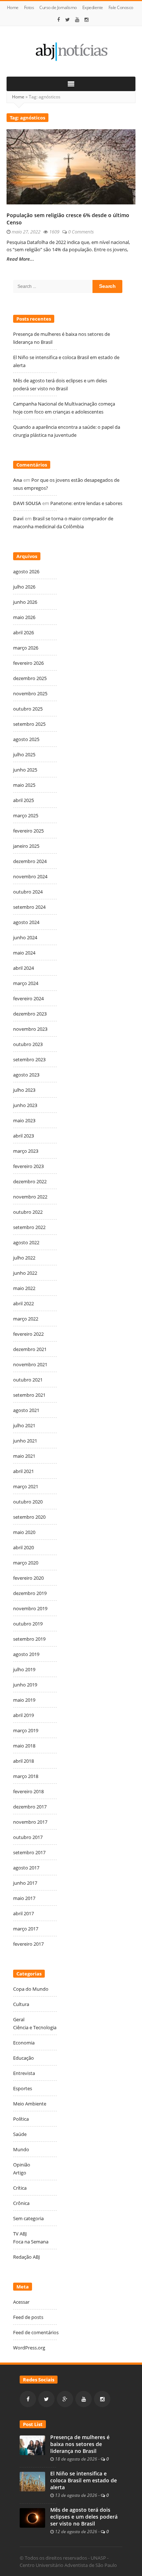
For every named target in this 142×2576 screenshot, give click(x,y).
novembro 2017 (30, 1822)
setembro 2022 (29, 1227)
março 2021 (26, 1486)
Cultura (21, 2004)
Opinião (22, 2165)
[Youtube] (77, 20)
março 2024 (26, 983)
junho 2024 (25, 937)
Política (21, 2119)
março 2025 (26, 815)
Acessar (21, 2302)
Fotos (29, 7)
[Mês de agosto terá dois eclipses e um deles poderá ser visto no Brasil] (32, 2518)
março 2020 (26, 1563)
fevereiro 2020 (28, 1578)
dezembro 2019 (30, 1593)
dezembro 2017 (30, 1807)
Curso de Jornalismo (58, 7)
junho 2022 (25, 1273)
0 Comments (81, 232)
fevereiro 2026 (28, 663)
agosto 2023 (26, 1075)
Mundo (21, 2149)
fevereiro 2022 (28, 1334)
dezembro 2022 (30, 1181)
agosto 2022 (26, 1242)
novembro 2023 (30, 1029)
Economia (24, 2043)
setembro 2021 (29, 1395)
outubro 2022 (28, 1212)
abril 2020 (23, 1547)
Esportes (23, 2088)
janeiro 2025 (26, 846)
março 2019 (26, 1730)
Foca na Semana (31, 2242)
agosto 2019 (26, 1654)
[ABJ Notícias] (71, 51)
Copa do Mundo (31, 1989)
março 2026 (26, 648)
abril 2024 (23, 968)
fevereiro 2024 (28, 998)
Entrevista (24, 2073)
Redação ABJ (26, 2257)
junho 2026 (25, 602)
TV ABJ (20, 2234)
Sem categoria (28, 2218)
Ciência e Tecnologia (35, 2027)
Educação (23, 2058)
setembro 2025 (29, 724)
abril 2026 (23, 632)
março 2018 (26, 1776)
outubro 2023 (28, 1044)
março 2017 (26, 1929)
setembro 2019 (29, 1639)
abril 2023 (23, 1136)
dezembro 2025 (30, 678)
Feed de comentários (36, 2332)
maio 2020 (24, 1532)
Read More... (20, 259)
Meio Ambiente (30, 2104)
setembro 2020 (29, 1517)
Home (13, 7)
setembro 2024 (29, 907)
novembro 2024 (30, 876)
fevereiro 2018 (28, 1791)
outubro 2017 (28, 1837)
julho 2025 (24, 754)
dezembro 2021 (30, 1349)
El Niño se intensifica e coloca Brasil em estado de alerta (84, 2481)
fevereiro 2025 (28, 831)
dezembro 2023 (30, 1014)
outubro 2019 (28, 1624)
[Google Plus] (65, 2399)
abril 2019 (23, 1715)
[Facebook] (59, 20)
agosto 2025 (26, 739)
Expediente (93, 7)
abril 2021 (23, 1471)
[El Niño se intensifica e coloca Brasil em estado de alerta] (32, 2481)
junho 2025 (25, 770)
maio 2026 (24, 617)
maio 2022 (24, 1288)
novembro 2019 (30, 1608)
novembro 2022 (30, 1197)
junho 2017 (25, 1883)
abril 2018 (23, 1761)
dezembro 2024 (30, 861)
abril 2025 (23, 800)
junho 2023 (25, 1105)
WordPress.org (29, 2348)
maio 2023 (24, 1120)
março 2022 (26, 1319)
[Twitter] (68, 20)
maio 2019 (24, 1700)
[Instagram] (87, 20)
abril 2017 (23, 1913)
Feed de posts (28, 2317)
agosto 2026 (26, 571)
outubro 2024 (28, 892)
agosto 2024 (26, 922)
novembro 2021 (30, 1364)
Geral (19, 2019)
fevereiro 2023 (28, 1166)
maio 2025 (24, 785)
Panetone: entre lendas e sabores (86, 503)
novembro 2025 (30, 693)
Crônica (21, 2203)
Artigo (20, 2173)
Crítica (20, 2188)
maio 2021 (24, 1456)
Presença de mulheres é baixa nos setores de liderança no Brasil (80, 2444)
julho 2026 (24, 587)
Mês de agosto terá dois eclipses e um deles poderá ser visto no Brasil (84, 2517)
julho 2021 (24, 1425)
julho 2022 (24, 1258)
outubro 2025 (28, 709)
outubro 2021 (28, 1380)
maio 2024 (24, 953)
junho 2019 (25, 1685)
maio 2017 (24, 1898)
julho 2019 (24, 1669)
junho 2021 (25, 1441)
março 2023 (26, 1151)
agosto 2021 (26, 1410)
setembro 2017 (29, 1852)
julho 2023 (24, 1090)
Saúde (20, 2134)
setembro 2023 (29, 1059)
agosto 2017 (26, 1868)
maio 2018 (24, 1746)
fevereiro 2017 (28, 1944)
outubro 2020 (28, 1502)
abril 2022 (23, 1303)
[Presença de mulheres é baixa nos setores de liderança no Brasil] (32, 2445)
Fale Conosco (121, 7)
